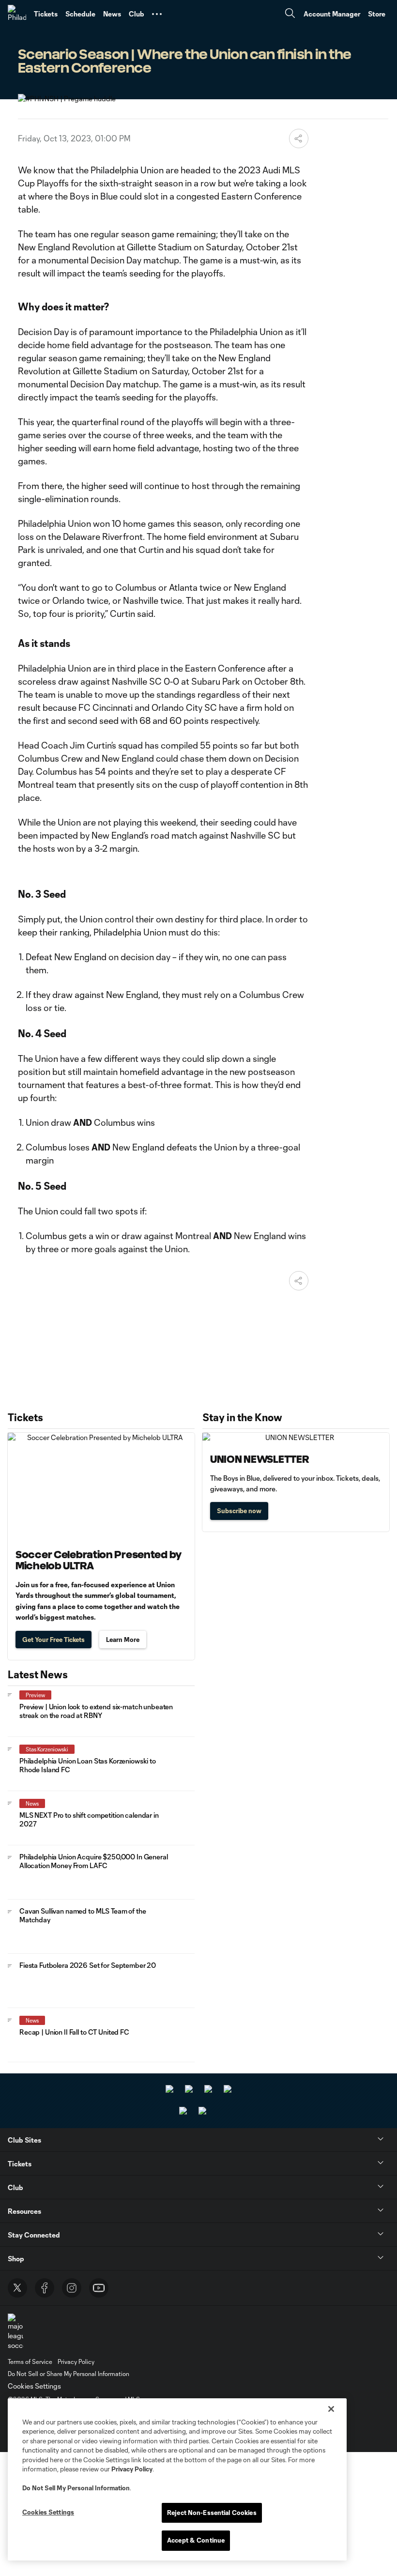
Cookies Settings (34, 2386)
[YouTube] (99, 2288)
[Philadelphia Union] (17, 14)
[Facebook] (45, 2288)
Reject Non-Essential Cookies (212, 2513)
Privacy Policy (132, 2469)
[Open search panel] (290, 14)
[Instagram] (72, 2288)
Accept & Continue (196, 2540)
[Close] (331, 2409)
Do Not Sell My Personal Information (76, 2488)
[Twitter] (17, 2288)
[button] (157, 14)
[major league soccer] (15, 2332)
